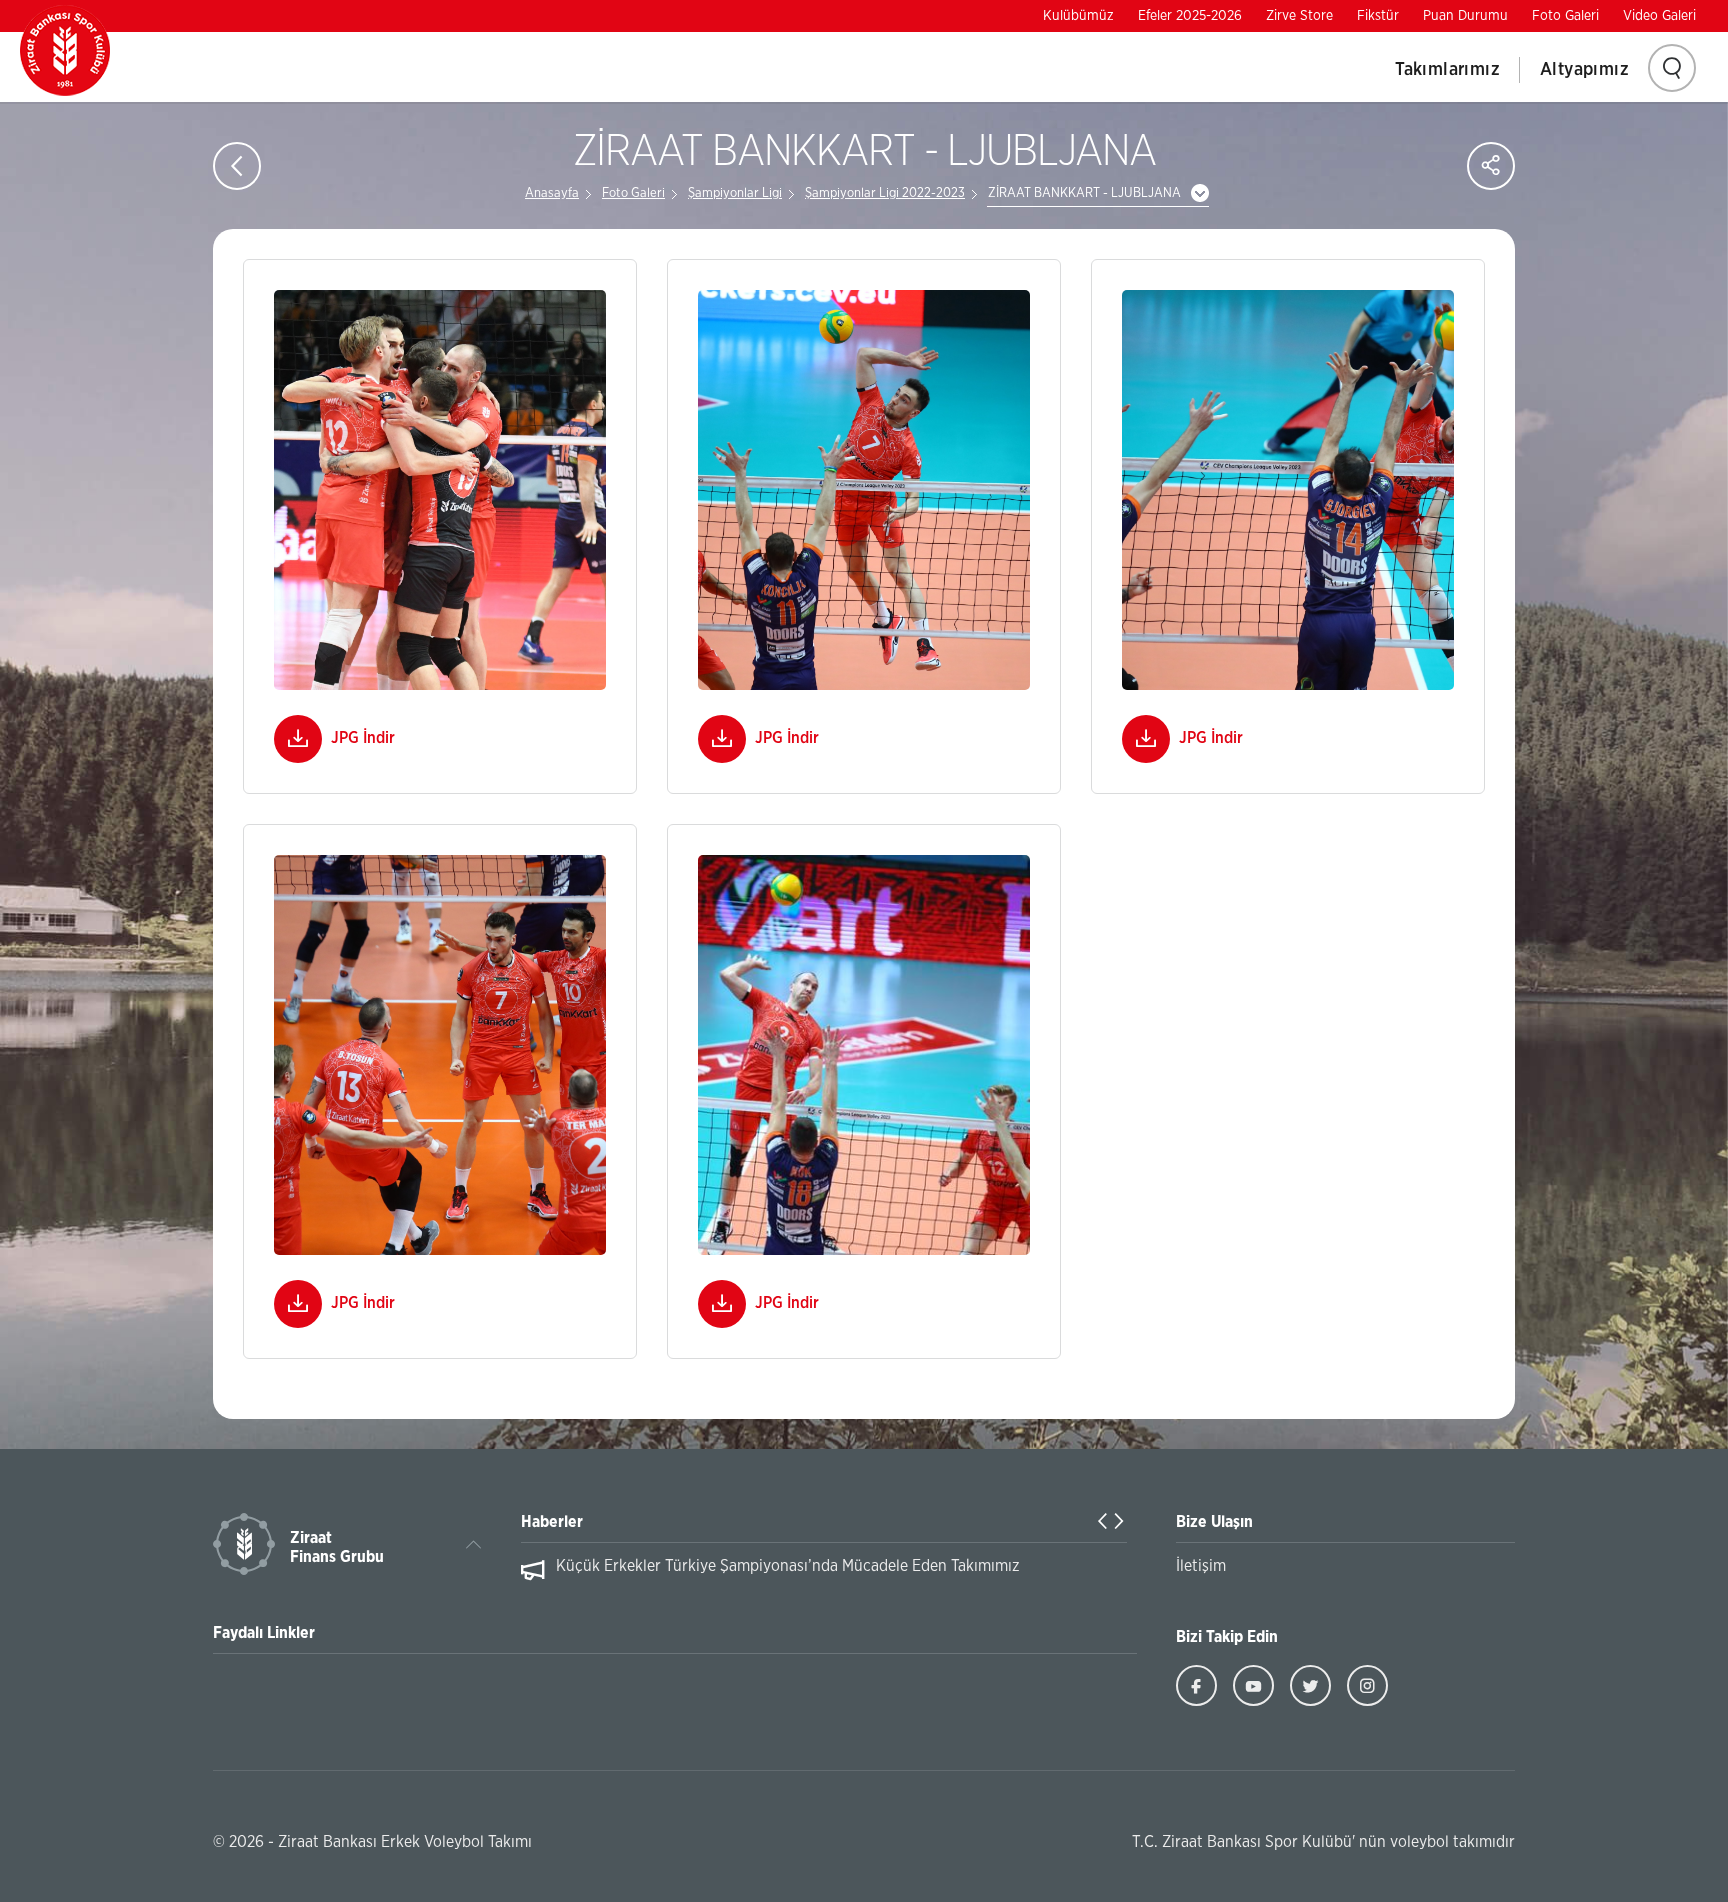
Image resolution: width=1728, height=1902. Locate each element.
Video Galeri (1659, 16)
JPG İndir (363, 738)
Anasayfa (552, 193)
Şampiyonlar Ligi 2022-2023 (885, 193)
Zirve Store (1299, 16)
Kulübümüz (1078, 16)
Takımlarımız (1447, 70)
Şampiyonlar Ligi (735, 193)
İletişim (1201, 1566)
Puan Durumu (1465, 16)
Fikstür (1378, 16)
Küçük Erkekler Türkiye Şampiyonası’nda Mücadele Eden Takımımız (788, 1566)
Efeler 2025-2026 (1190, 16)
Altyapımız (1584, 70)
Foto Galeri (1565, 16)
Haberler (552, 1522)
